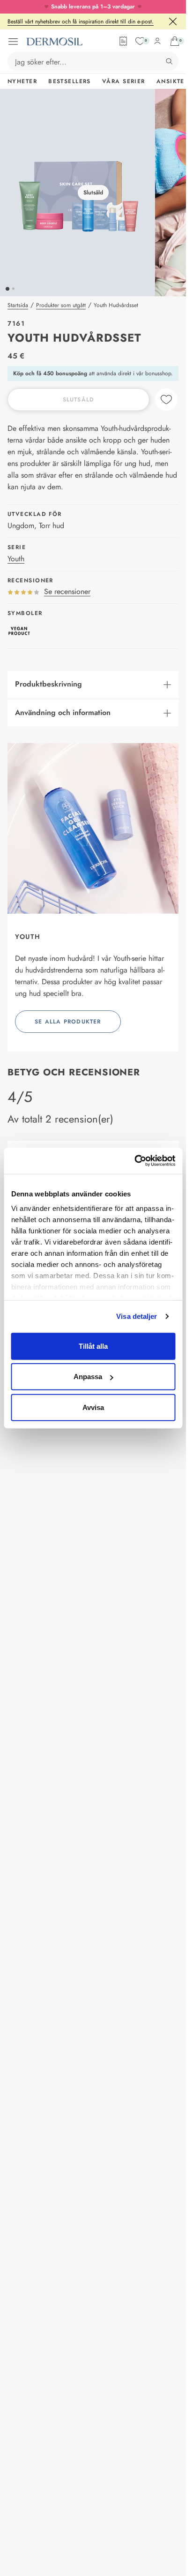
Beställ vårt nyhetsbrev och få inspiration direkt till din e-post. (81, 21)
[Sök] (169, 61)
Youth (16, 559)
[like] (166, 400)
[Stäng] (173, 21)
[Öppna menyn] (13, 42)
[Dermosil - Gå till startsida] (54, 42)
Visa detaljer (137, 1316)
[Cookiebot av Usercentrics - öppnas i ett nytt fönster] (134, 1161)
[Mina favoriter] (140, 41)
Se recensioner (67, 591)
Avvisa (93, 1407)
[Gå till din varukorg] (175, 41)
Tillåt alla (93, 1346)
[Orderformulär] (123, 41)
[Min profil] (157, 41)
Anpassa (88, 1377)
